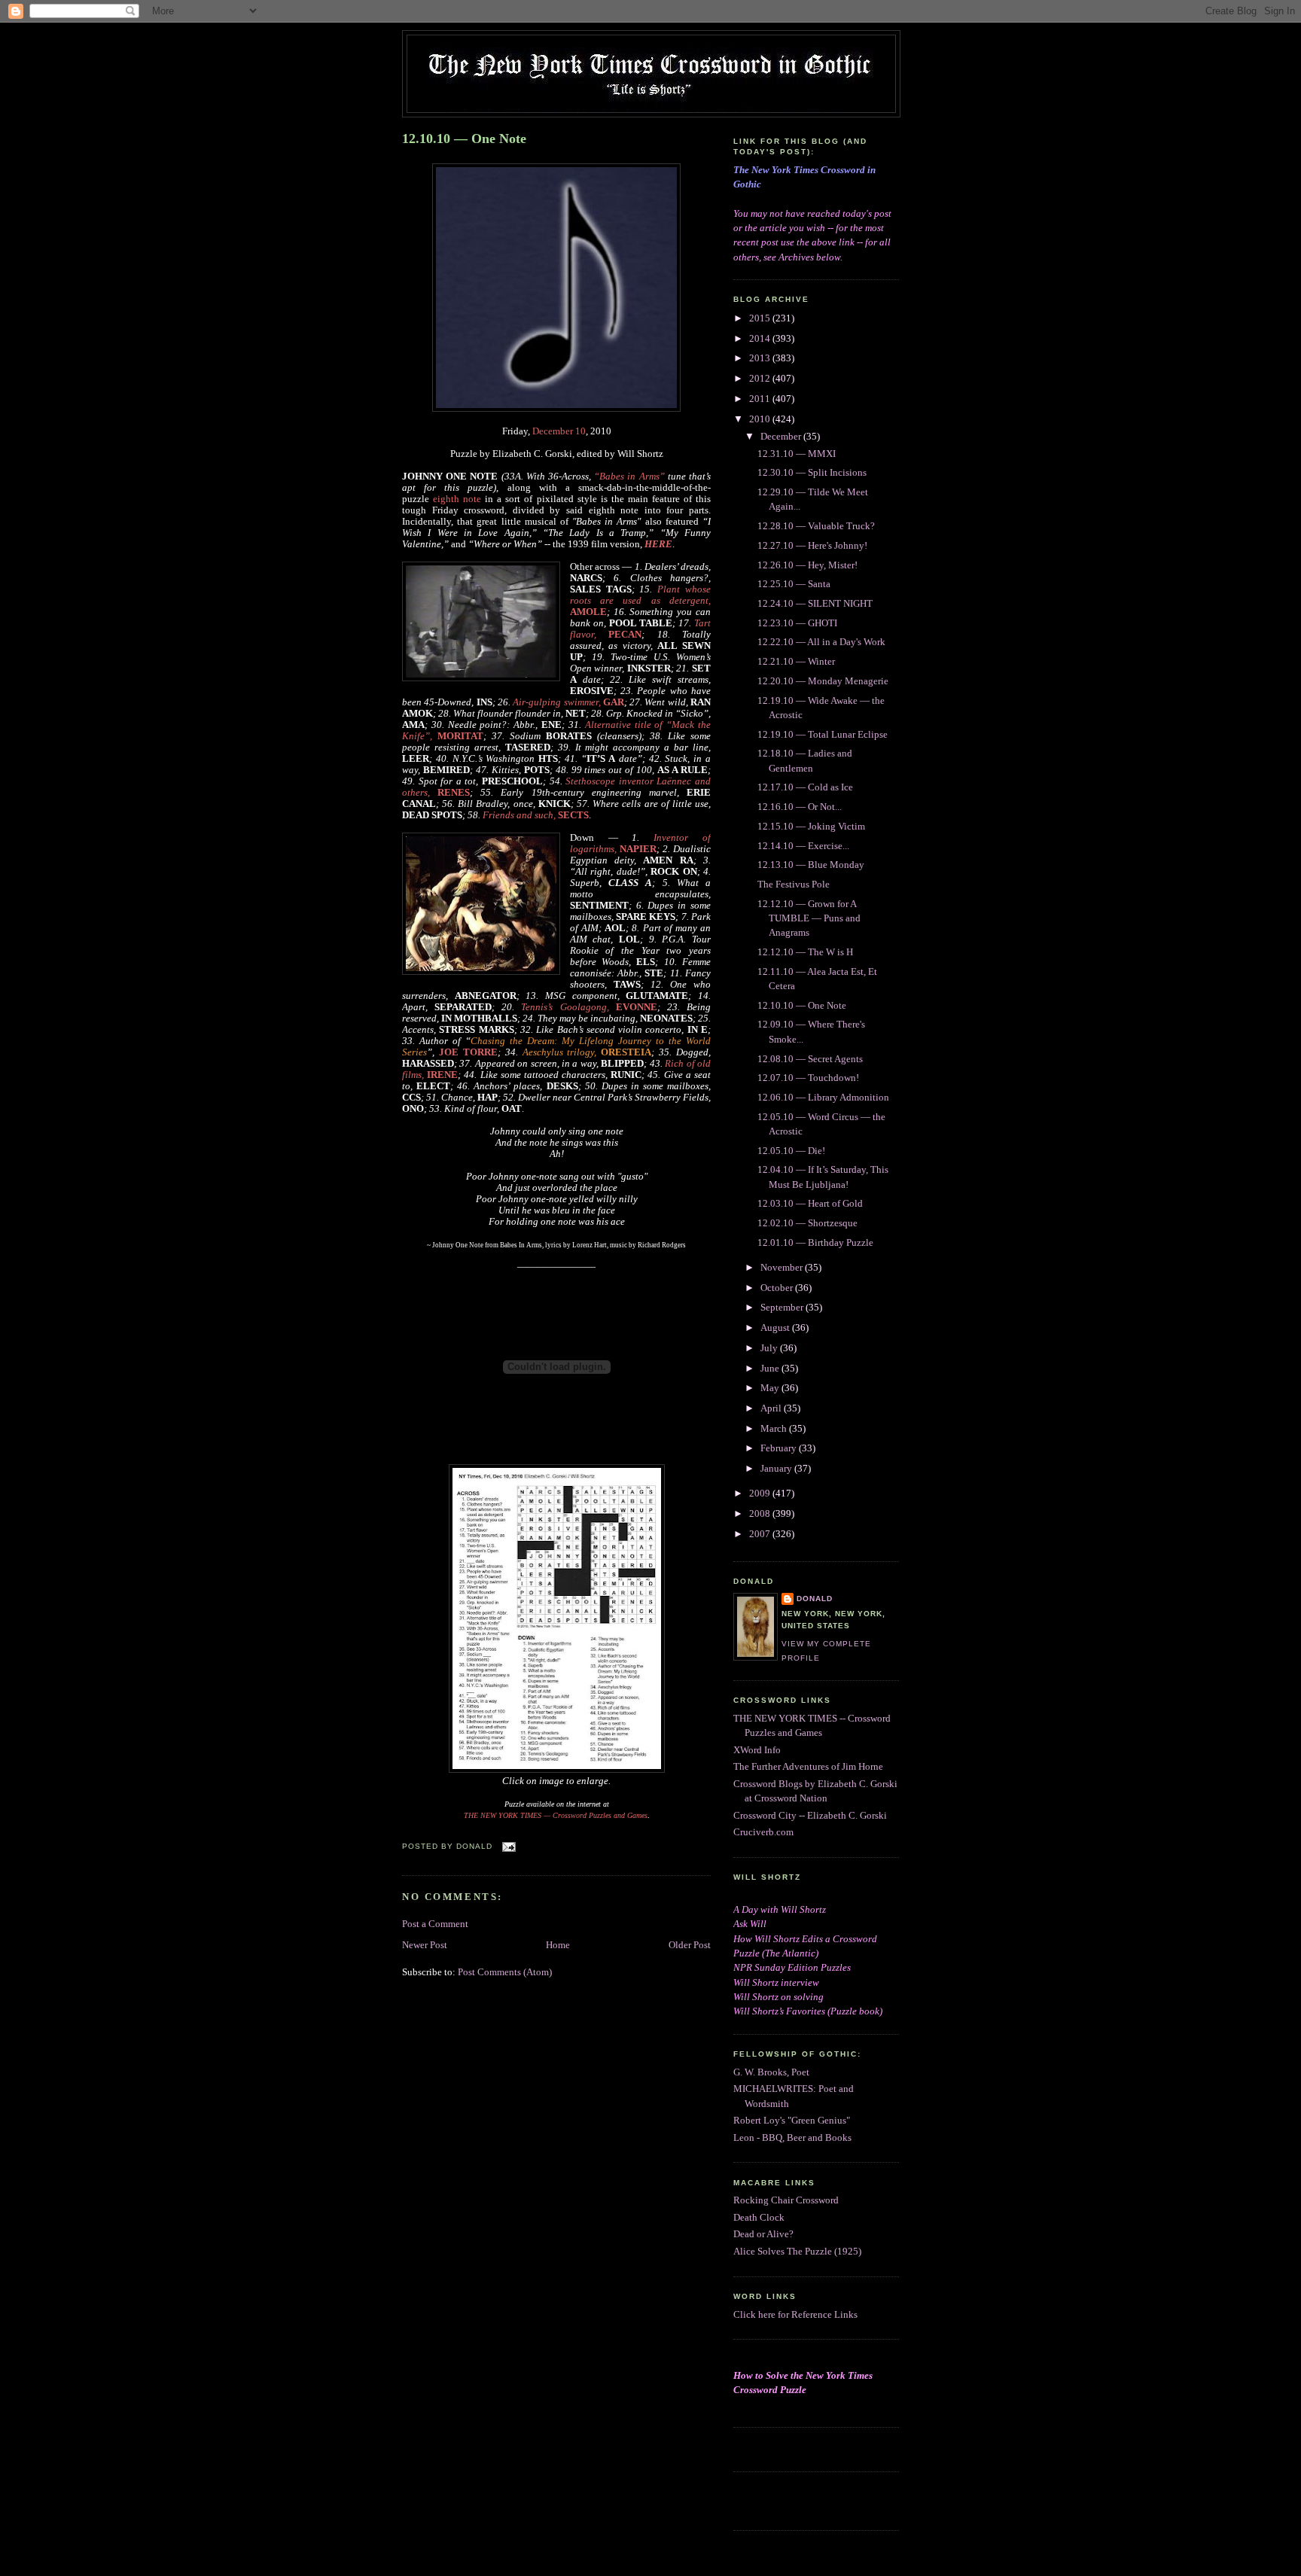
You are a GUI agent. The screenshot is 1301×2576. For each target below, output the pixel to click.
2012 (761, 379)
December (782, 437)
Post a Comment (435, 1924)
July (770, 1348)
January (777, 1469)
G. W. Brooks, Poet (771, 2072)
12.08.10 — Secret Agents (810, 1059)
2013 (761, 358)
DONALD (815, 1599)
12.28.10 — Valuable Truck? (816, 526)
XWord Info (757, 1750)
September (783, 1308)
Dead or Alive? (763, 2234)
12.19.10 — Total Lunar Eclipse (823, 735)
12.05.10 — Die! (791, 1151)
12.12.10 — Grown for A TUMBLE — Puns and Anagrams (809, 919)
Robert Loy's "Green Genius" (792, 2121)
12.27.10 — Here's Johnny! (812, 546)
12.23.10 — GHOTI (797, 623)
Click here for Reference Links (795, 2315)
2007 (761, 1534)
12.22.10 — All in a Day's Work (821, 642)
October (778, 1288)
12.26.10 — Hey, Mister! (807, 565)
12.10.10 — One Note (464, 139)
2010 (761, 419)
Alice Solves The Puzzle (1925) (797, 2252)
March (775, 1429)
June (771, 1369)
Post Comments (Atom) (505, 1972)
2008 (761, 1514)
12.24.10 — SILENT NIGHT (815, 604)
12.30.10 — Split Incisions (812, 473)
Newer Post (425, 1945)
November (783, 1268)
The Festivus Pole (794, 885)
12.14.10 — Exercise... (803, 846)
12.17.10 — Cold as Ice (805, 787)
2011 (761, 399)
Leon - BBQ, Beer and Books (792, 2138)
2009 (761, 1494)
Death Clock (759, 2218)
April (772, 1408)
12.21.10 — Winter (796, 662)
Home (558, 1945)
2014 (761, 339)
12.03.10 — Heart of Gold (810, 1204)
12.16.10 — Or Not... (800, 807)
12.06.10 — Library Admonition (823, 1098)
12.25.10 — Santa (794, 584)
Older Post (690, 1945)
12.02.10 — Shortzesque (807, 1223)
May (771, 1388)
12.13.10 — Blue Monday (811, 865)
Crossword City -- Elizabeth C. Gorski (810, 1816)
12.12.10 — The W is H (805, 952)
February (780, 1448)
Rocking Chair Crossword (786, 2200)
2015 (761, 318)
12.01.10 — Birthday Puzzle (815, 1243)
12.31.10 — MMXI (797, 454)
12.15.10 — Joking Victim (811, 827)
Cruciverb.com (763, 1832)
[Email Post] (507, 1846)
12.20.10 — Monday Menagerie (823, 681)
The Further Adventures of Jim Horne (808, 1767)
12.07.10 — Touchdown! (808, 1078)
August (776, 1328)
